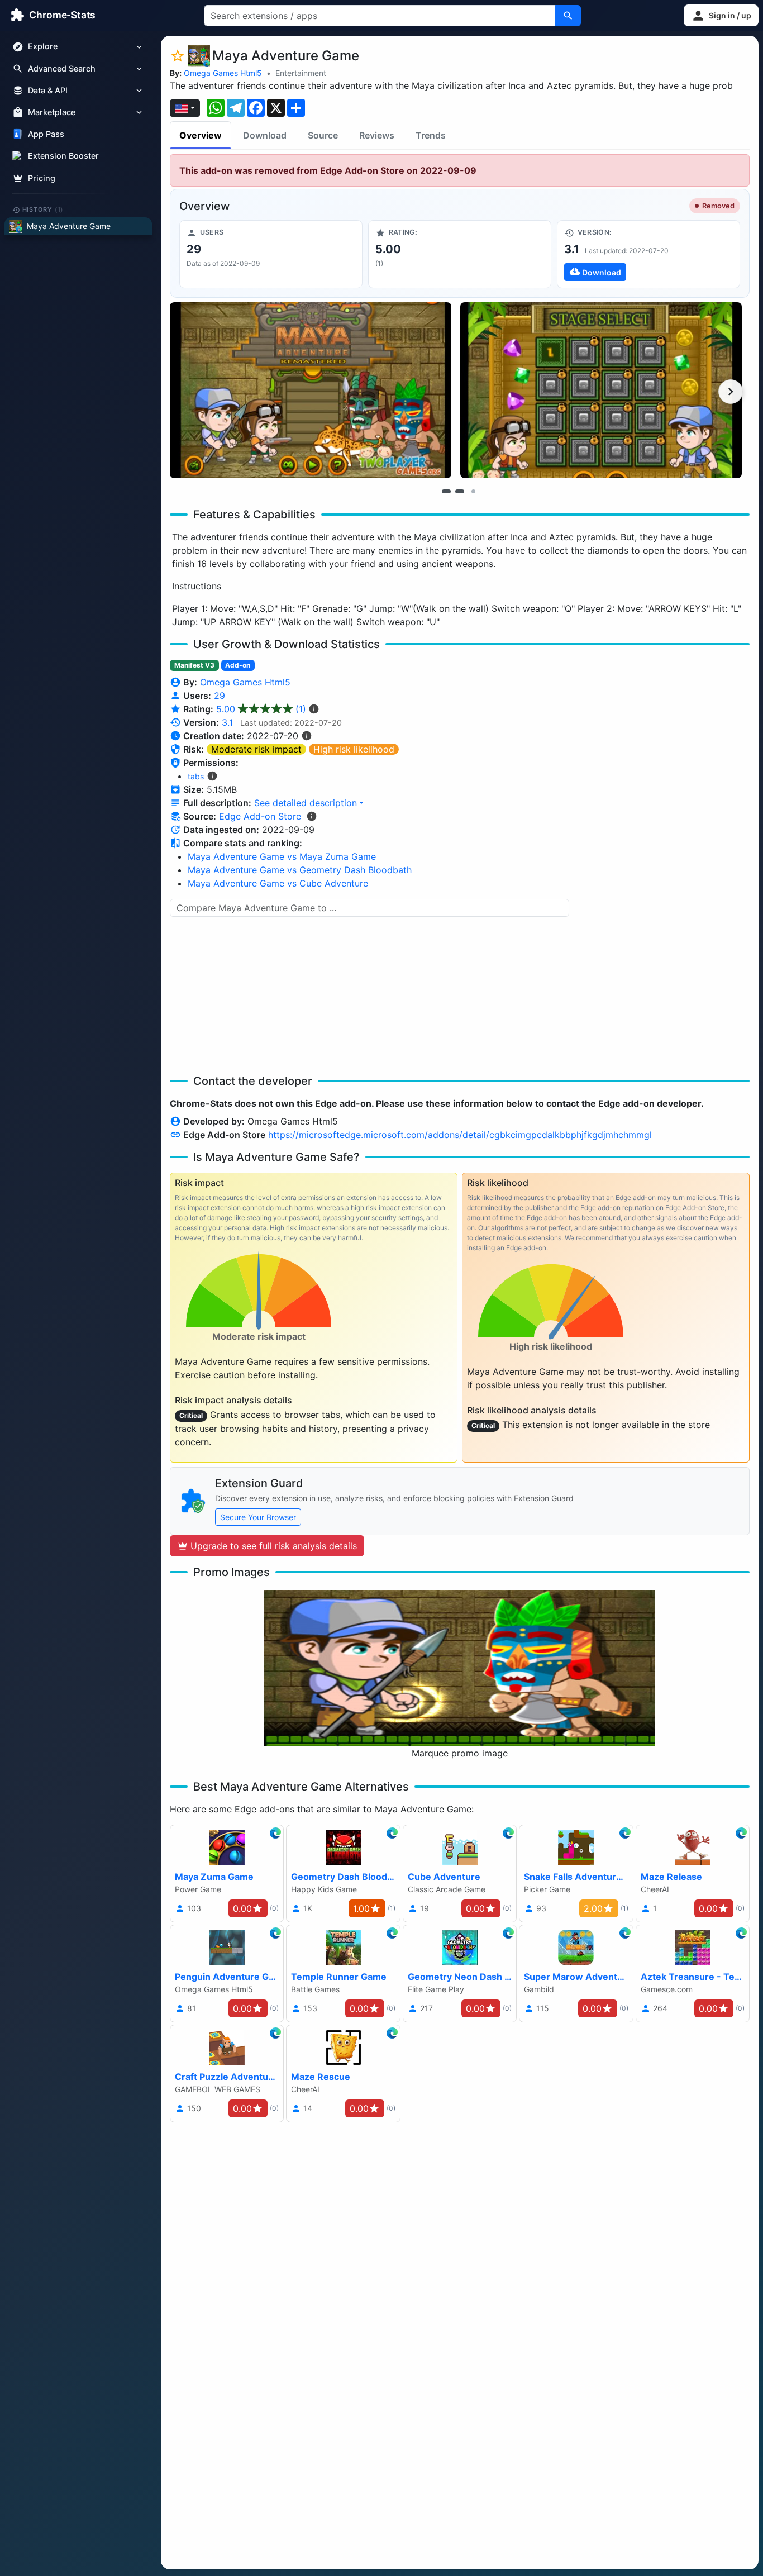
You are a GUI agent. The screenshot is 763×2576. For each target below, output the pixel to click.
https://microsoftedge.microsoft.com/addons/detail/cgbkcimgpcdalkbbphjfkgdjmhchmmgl (460, 1135)
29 (220, 696)
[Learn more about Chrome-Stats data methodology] (312, 816)
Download (265, 135)
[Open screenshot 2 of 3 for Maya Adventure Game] (601, 390)
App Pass (46, 134)
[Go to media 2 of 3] (460, 491)
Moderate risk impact (256, 749)
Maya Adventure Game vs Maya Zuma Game (282, 856)
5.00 (261, 709)
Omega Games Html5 (223, 73)
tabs (196, 776)
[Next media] (731, 392)
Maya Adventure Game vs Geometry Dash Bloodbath (300, 870)
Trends (431, 135)
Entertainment (301, 73)
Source (323, 135)
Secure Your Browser (258, 1517)
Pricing (42, 178)
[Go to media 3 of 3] (473, 491)
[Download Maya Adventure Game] (648, 254)
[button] (721, 15)
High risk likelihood (354, 749)
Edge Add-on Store (260, 816)
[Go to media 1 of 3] (446, 491)
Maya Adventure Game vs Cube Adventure (278, 883)
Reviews (377, 135)
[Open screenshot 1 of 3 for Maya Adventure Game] (311, 390)
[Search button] (568, 16)
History (43, 209)
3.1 (227, 722)
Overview (201, 135)
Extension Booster (63, 156)
